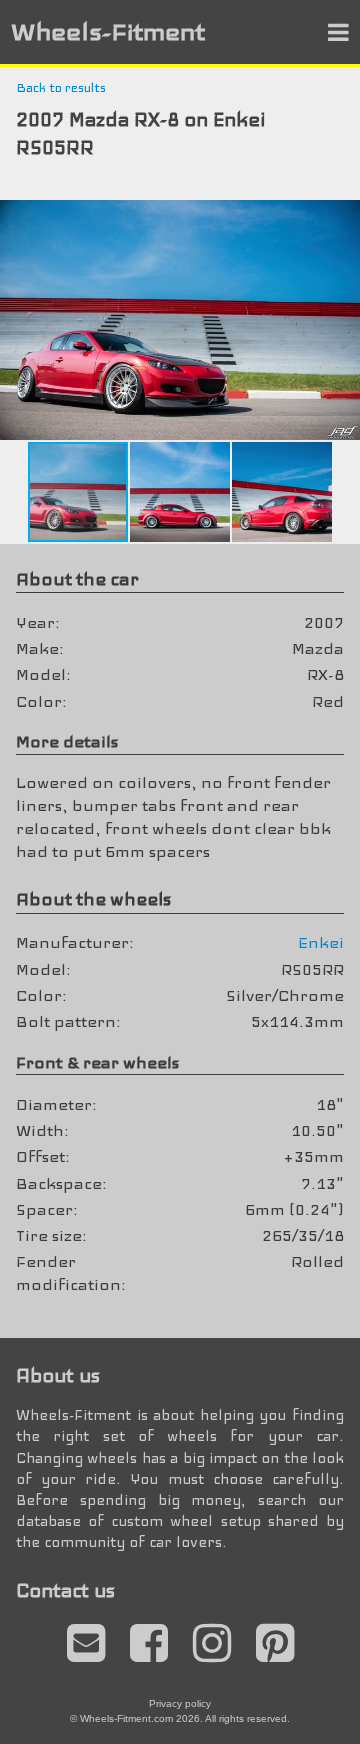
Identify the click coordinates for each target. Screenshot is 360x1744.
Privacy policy (180, 1703)
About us (58, 1375)
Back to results (61, 88)
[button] (342, 218)
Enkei (321, 942)
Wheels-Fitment (108, 31)
